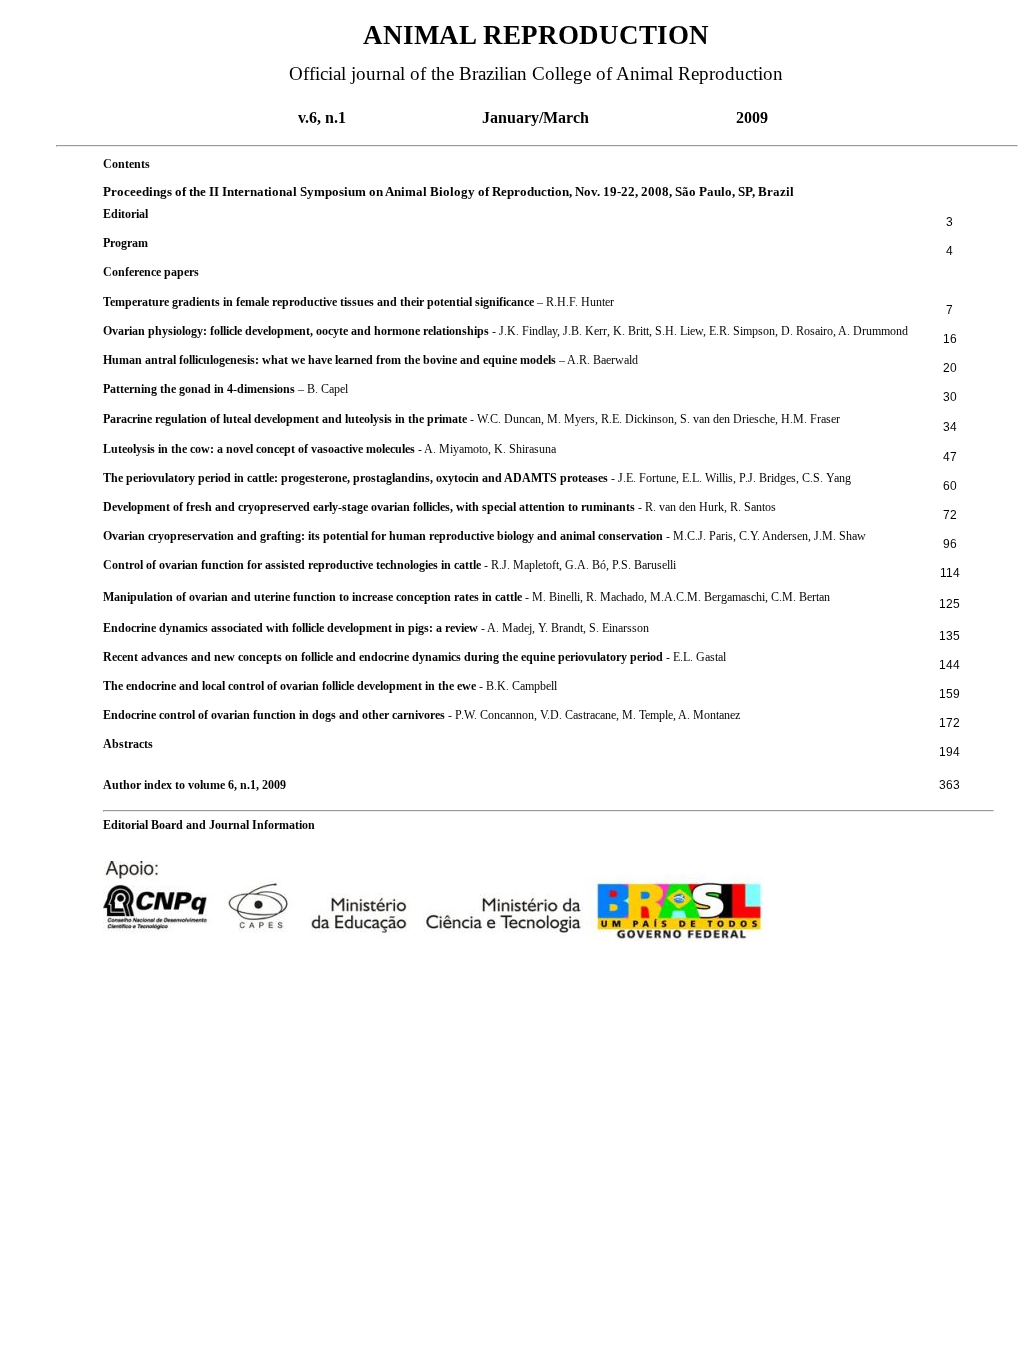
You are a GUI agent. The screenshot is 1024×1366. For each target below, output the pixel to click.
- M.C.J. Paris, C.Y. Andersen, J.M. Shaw (484, 536)
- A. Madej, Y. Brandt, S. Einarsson (376, 628)
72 (950, 515)
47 (950, 457)
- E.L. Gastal (414, 657)
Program (125, 243)
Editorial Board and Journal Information (209, 825)
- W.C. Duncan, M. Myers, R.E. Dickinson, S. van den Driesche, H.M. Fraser (471, 419)
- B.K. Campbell (330, 686)
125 (949, 604)
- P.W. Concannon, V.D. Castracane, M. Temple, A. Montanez (421, 715)
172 (949, 723)
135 (949, 636)
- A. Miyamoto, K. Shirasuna (329, 449)
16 (950, 339)
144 (949, 665)
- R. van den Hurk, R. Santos (439, 507)
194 (949, 752)
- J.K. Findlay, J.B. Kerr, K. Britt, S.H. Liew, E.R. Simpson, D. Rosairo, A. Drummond (505, 331)
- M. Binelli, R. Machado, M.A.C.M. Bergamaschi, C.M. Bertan (466, 597)
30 (950, 397)
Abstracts (128, 744)
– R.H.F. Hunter (358, 302)
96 (950, 544)
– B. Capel (225, 389)
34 (950, 427)
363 (949, 785)
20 (950, 368)
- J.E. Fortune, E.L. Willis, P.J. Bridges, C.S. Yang (477, 478)
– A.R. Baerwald (370, 360)
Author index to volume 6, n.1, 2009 (194, 785)
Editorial (125, 214)
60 (950, 486)
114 (950, 573)
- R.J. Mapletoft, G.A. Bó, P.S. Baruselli (389, 565)
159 (949, 694)
